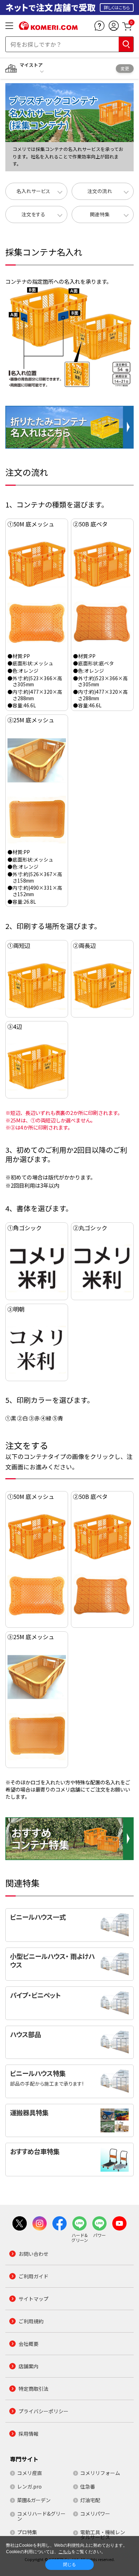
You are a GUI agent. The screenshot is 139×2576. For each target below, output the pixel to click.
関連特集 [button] (100, 214)
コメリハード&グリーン (41, 2516)
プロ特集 (27, 2532)
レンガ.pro (29, 2486)
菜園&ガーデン (34, 2500)
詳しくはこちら (117, 7)
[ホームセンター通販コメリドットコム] (48, 27)
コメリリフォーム (100, 2473)
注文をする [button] (33, 214)
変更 (125, 68)
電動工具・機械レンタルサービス (103, 2535)
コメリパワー (95, 2514)
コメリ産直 (30, 2473)
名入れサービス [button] (33, 191)
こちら (65, 2552)
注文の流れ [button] (100, 191)
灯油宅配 (90, 2500)
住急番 (88, 2486)
